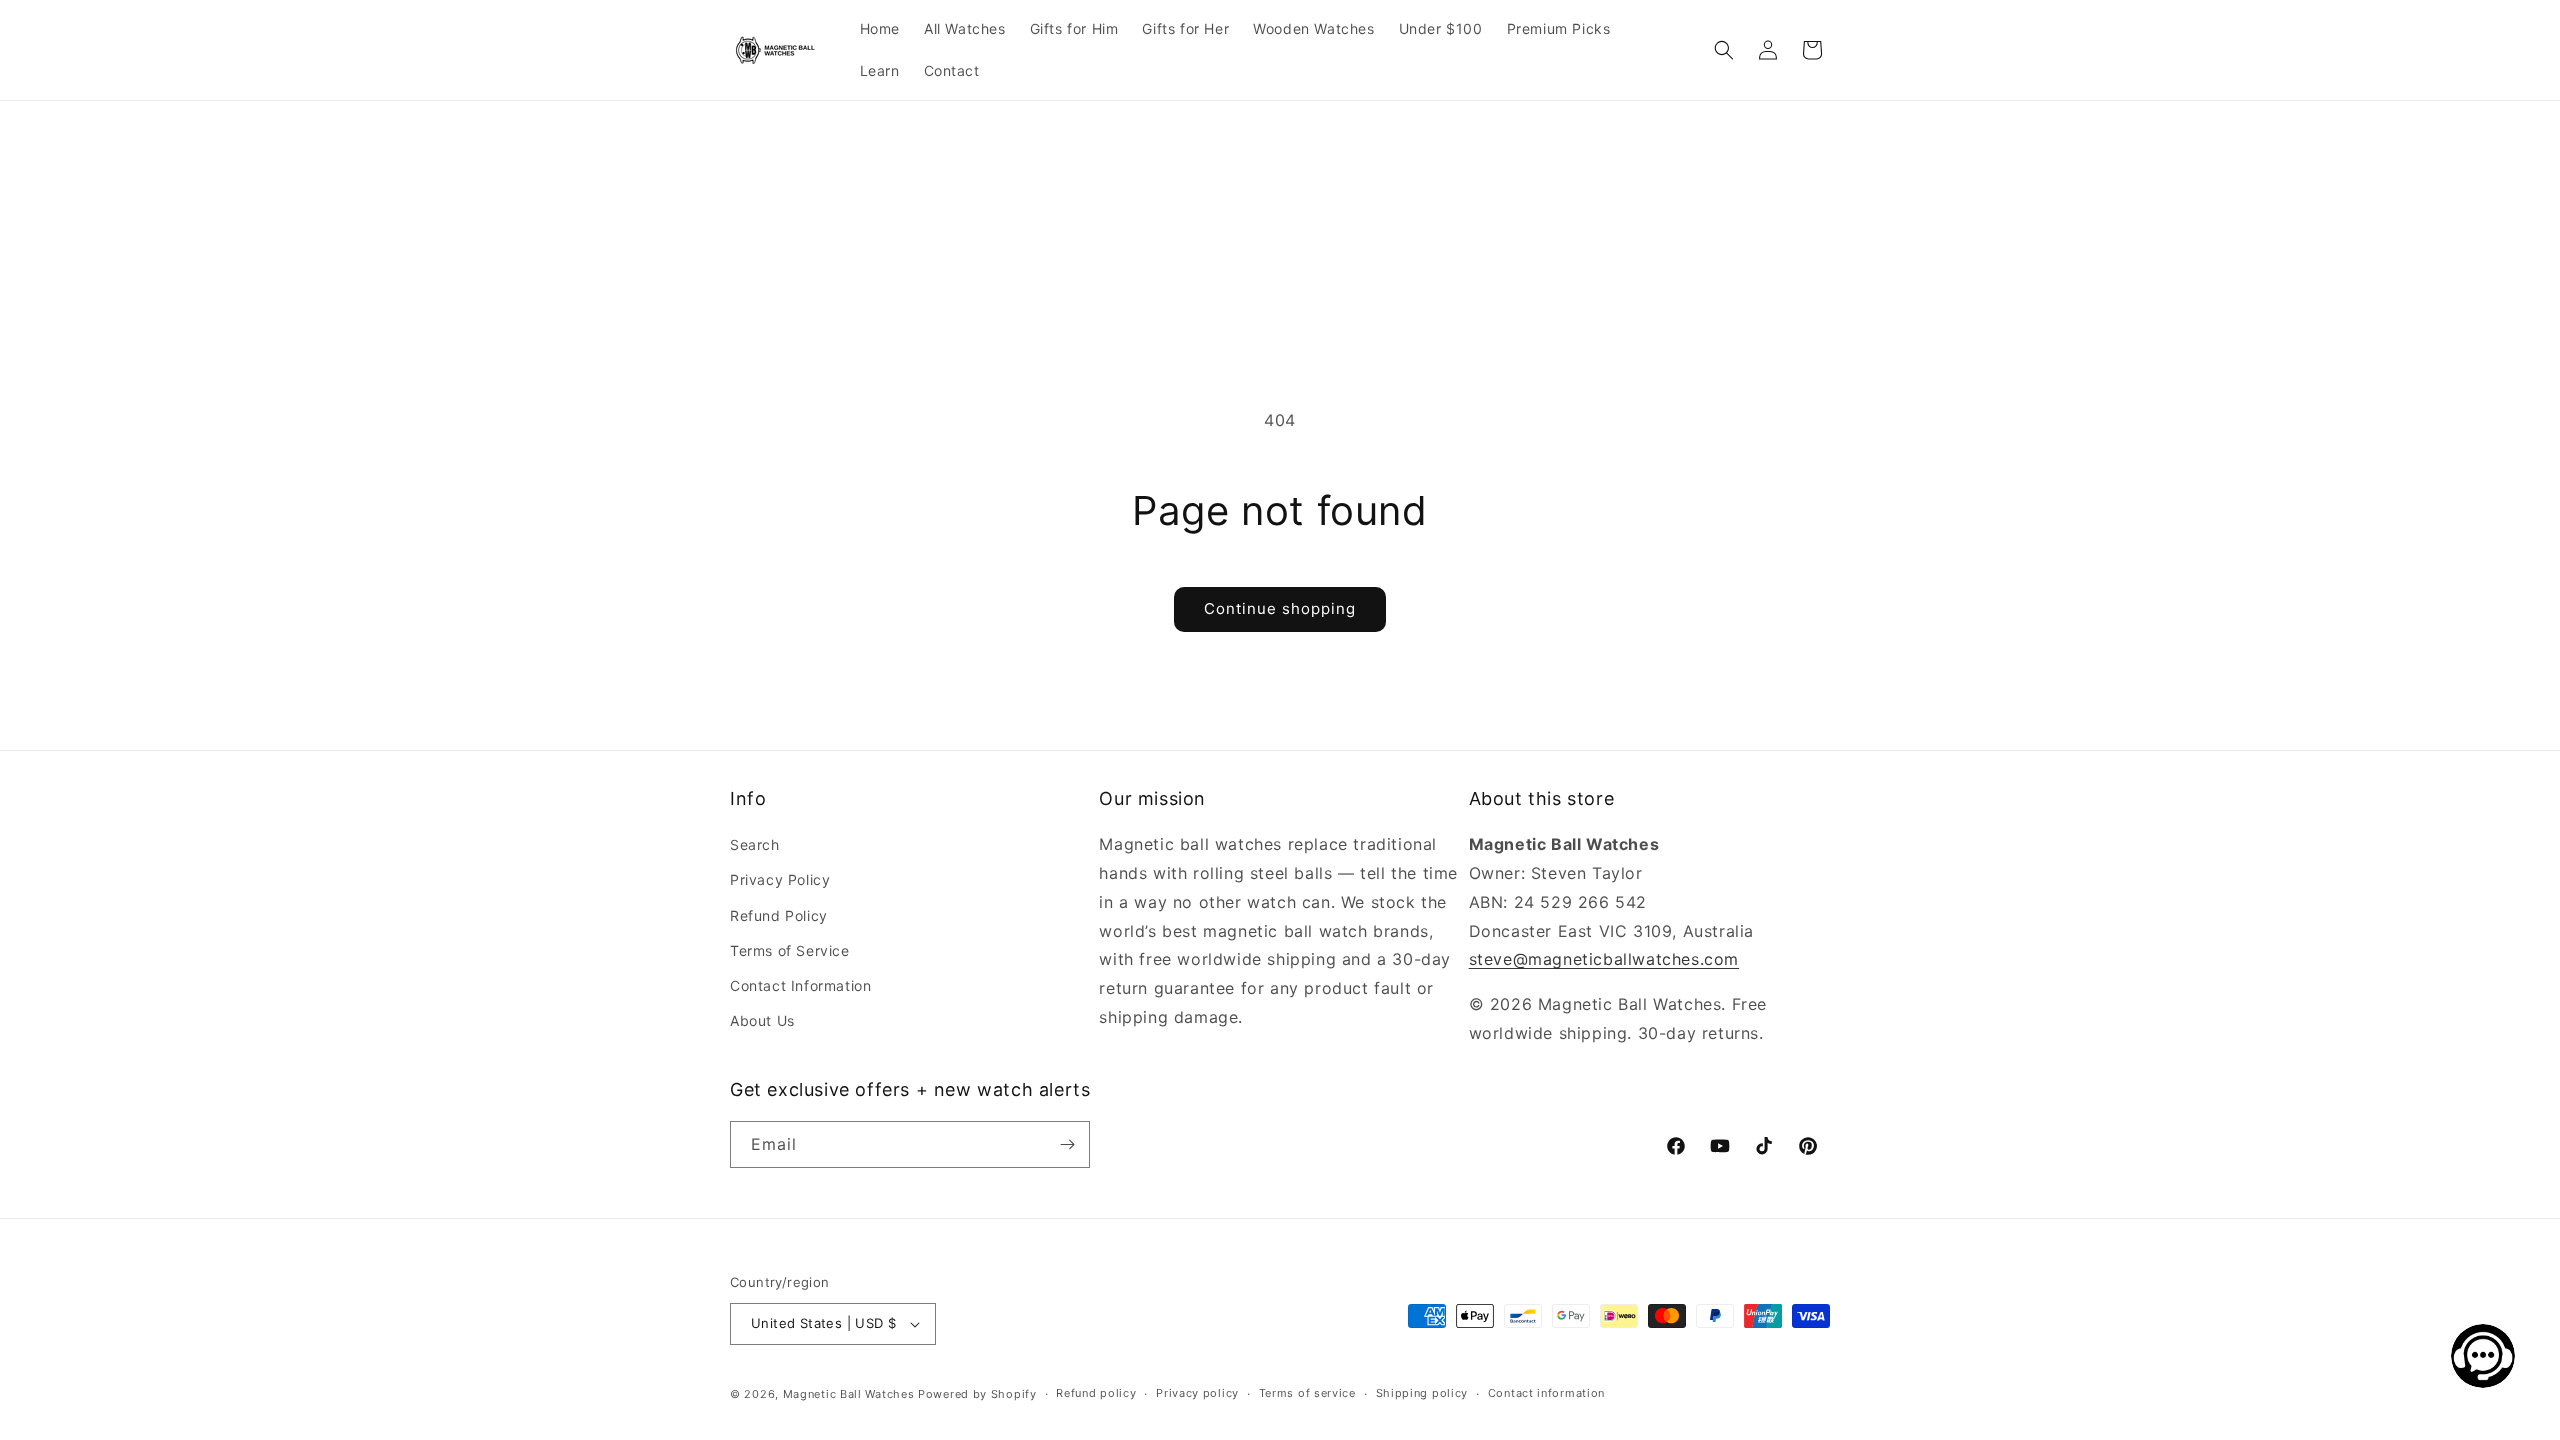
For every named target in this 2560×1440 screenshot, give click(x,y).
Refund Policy (779, 915)
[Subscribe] (1067, 1144)
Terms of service (1307, 1393)
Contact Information (800, 985)
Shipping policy (1422, 1393)
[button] (1724, 50)
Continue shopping (1280, 608)
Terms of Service (790, 950)
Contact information (1546, 1393)
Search (755, 844)
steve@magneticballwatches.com (1604, 959)
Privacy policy (1197, 1393)
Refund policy (1096, 1393)
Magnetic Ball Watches (849, 1394)
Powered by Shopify (977, 1394)
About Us (762, 1020)
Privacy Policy (780, 879)
